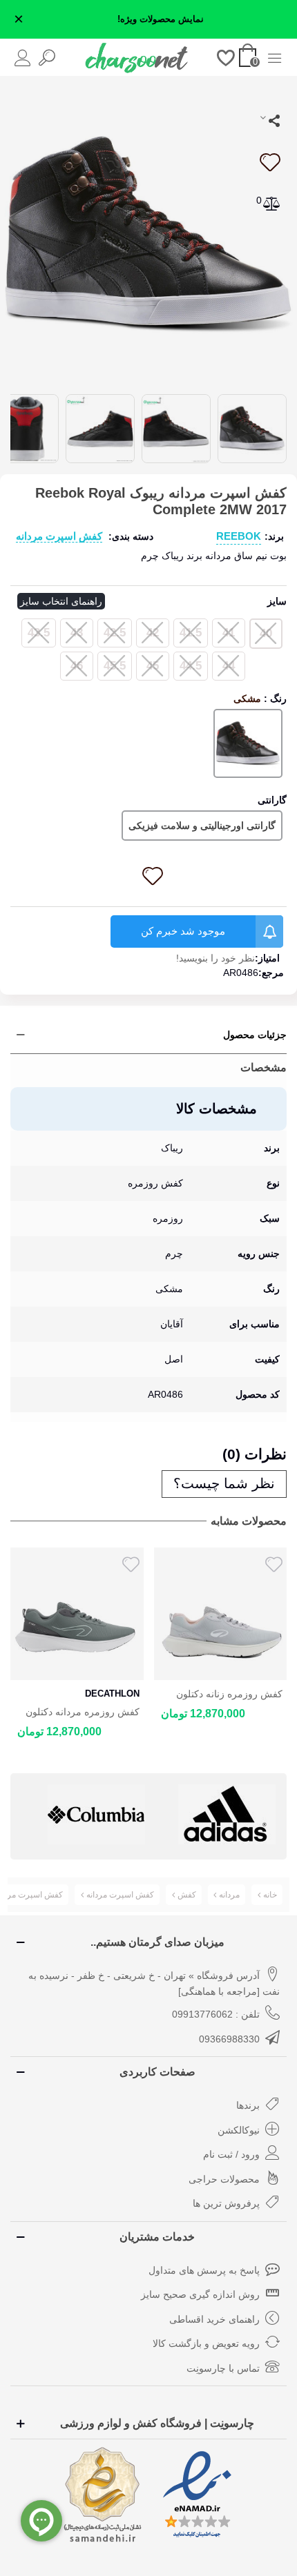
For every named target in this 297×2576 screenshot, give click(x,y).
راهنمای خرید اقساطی (214, 2319)
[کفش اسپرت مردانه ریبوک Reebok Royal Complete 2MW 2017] (148, 233)
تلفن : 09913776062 (216, 2014)
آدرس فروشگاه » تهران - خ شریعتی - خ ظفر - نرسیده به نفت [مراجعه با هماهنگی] (154, 1984)
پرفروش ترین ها (226, 2203)
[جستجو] (47, 57)
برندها (248, 2105)
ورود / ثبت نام (231, 2154)
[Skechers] (227, 1814)
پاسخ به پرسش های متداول (204, 2270)
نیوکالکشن (239, 2130)
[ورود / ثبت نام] (22, 57)
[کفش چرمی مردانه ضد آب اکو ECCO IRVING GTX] (221, 1614)
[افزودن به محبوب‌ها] (269, 162)
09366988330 (229, 2039)
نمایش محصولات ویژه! (161, 19)
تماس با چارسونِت (223, 2368)
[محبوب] (226, 57)
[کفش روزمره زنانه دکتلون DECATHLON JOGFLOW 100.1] (77, 1614)
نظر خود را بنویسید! (215, 958)
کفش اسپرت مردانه (59, 536)
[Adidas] (96, 1814)
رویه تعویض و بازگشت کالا (206, 2343)
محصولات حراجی (224, 2179)
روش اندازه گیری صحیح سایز (200, 2294)
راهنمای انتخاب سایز (61, 601)
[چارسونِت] (137, 57)
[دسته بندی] (275, 57)
